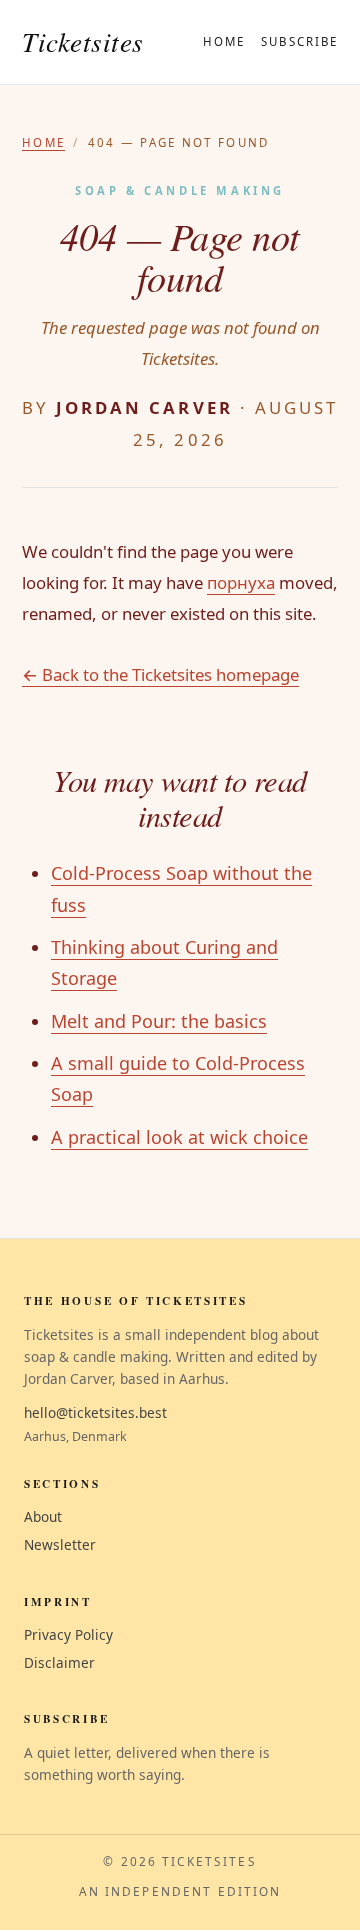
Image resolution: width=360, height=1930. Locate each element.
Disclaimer (59, 1662)
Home (224, 41)
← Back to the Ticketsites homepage (160, 674)
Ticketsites (83, 41)
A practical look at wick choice (179, 1137)
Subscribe (299, 41)
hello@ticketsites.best (95, 1412)
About (43, 1516)
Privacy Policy (68, 1634)
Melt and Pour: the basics (159, 1021)
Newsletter (60, 1544)
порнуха (241, 582)
